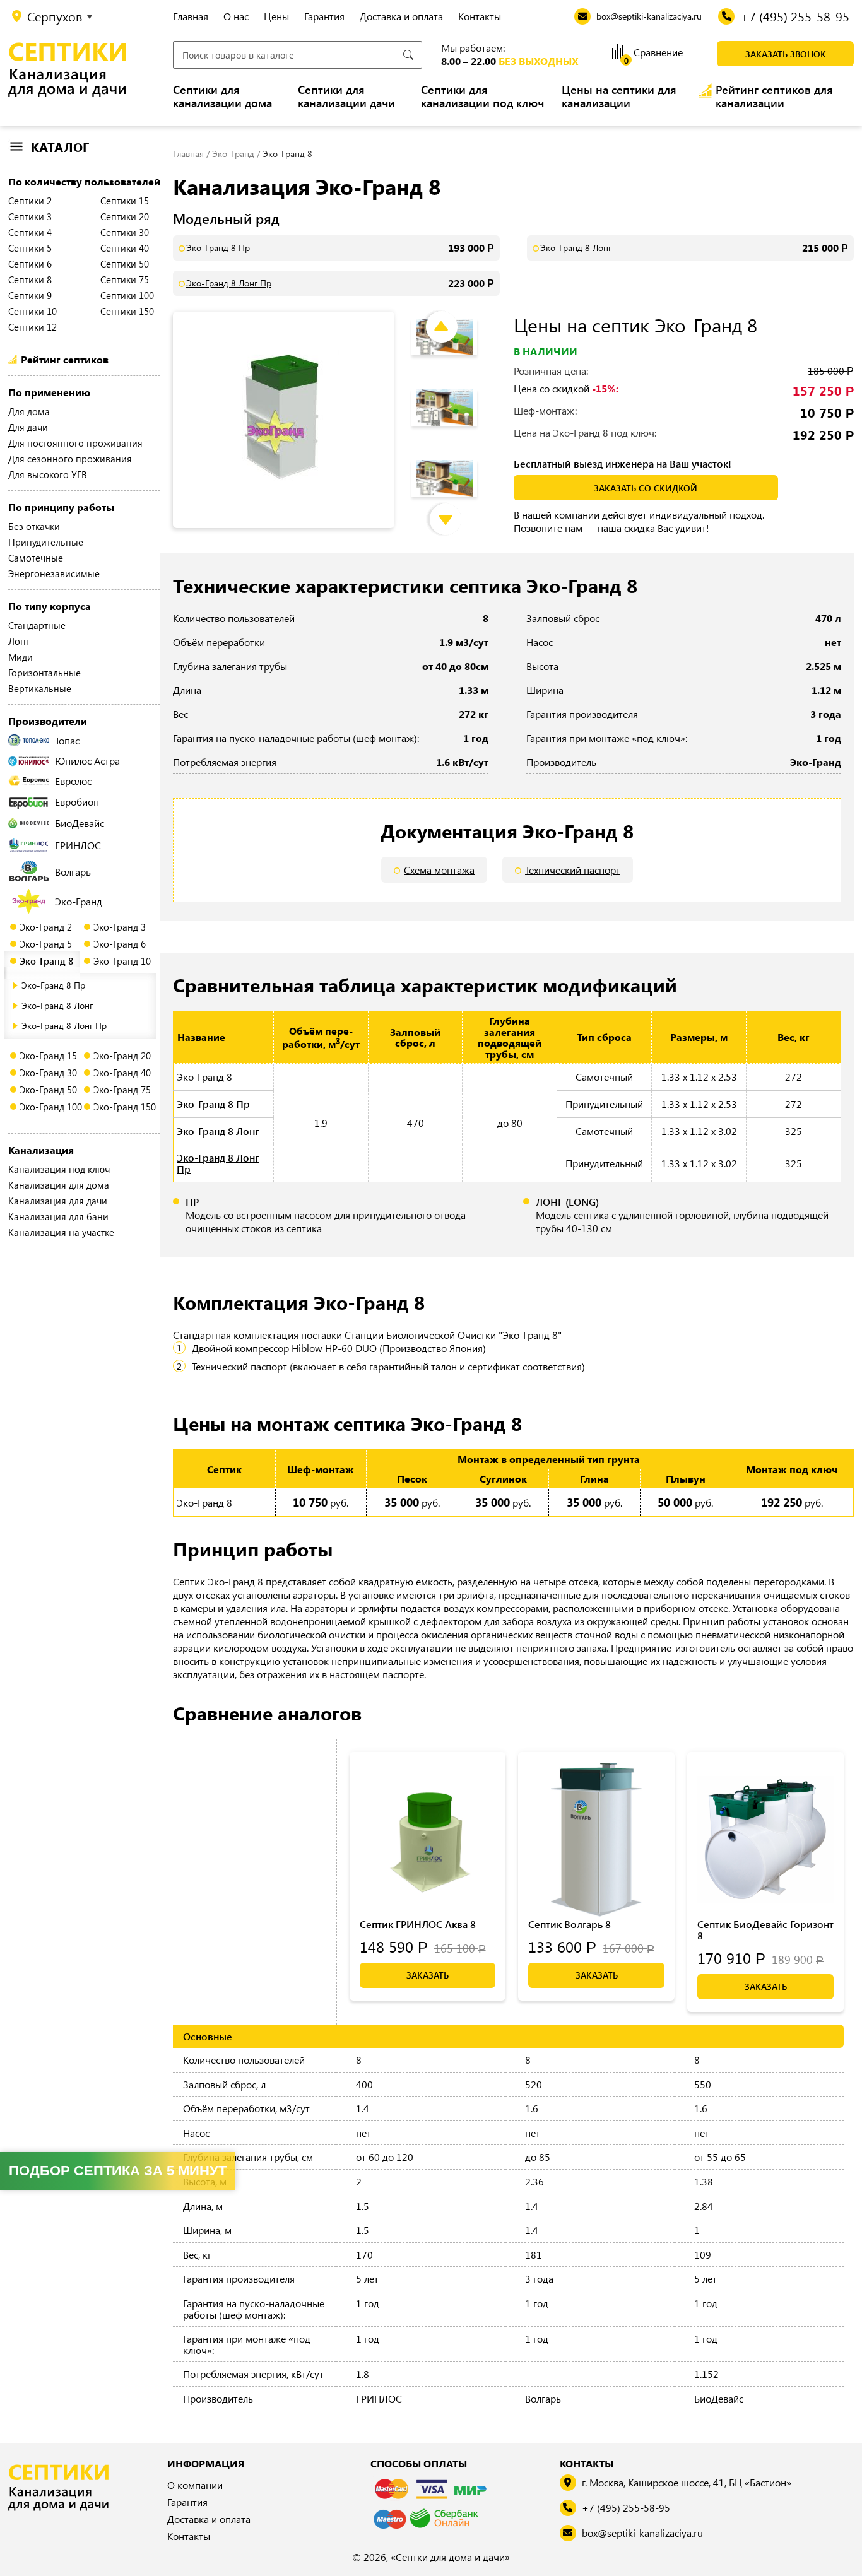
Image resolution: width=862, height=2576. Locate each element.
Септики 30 (125, 232)
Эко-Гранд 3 (120, 927)
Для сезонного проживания (70, 459)
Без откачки (34, 526)
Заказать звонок (786, 54)
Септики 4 (30, 232)
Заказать (428, 1975)
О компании (195, 2485)
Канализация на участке (61, 1232)
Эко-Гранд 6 (120, 944)
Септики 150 (127, 311)
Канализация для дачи (58, 1201)
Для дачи (28, 427)
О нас (236, 16)
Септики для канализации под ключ (482, 97)
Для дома (29, 411)
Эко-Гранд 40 (122, 1073)
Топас (67, 740)
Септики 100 (127, 295)
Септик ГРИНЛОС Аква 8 (418, 1924)
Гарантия (324, 16)
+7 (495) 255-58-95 (626, 2508)
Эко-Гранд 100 (51, 1107)
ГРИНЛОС (78, 845)
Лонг (19, 641)
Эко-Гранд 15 (48, 1056)
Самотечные (36, 558)
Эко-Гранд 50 (48, 1090)
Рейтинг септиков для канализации (774, 97)
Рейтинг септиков (65, 359)
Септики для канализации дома (222, 97)
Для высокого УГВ (48, 474)
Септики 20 (125, 216)
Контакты (480, 16)
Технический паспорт (573, 870)
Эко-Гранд (79, 901)
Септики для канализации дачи (346, 97)
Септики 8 (30, 279)
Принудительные (46, 542)
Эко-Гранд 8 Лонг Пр (64, 1026)
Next (455, 507)
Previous (451, 315)
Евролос (73, 781)
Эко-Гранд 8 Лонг (57, 1005)
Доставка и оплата (401, 16)
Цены (276, 16)
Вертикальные (40, 688)
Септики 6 (30, 264)
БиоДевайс (80, 823)
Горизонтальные (44, 673)
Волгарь (73, 872)
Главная (191, 16)
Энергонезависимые (54, 573)
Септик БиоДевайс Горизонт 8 (765, 1930)
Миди (21, 657)
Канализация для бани (58, 1216)
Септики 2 (30, 201)
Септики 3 (30, 216)
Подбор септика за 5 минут (118, 2171)
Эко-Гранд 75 (122, 1090)
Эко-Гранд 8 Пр (53, 985)
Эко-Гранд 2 (46, 927)
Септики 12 (32, 327)
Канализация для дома (59, 1185)
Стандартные (37, 625)
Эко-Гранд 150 (125, 1107)
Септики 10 (32, 311)
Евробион (77, 802)
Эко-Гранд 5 (46, 944)
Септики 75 (125, 279)
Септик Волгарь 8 (570, 1924)
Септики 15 (125, 201)
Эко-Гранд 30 (48, 1073)
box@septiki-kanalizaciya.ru (642, 2533)
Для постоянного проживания (75, 443)
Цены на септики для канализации (619, 97)
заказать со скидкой (646, 488)
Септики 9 (30, 295)
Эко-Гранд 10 (122, 961)
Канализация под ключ (59, 1169)
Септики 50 (125, 264)
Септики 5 (30, 248)
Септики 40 (125, 248)
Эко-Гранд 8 (46, 961)
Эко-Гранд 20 (122, 1056)
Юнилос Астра (87, 761)
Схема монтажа (439, 870)
